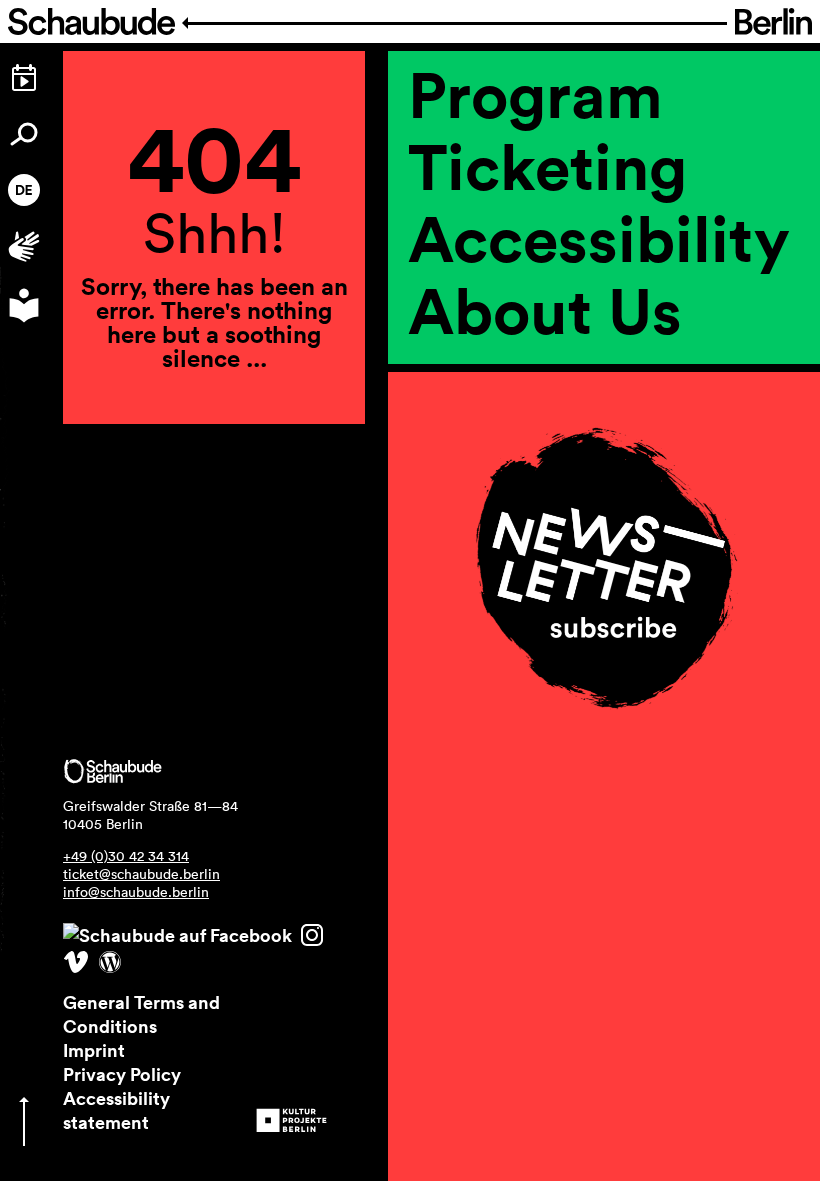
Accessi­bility (599, 238)
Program (535, 94)
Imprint (94, 1050)
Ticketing (547, 166)
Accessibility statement (116, 1110)
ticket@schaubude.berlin (141, 874)
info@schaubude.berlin (136, 892)
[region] (604, 410)
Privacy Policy (122, 1074)
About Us (545, 310)
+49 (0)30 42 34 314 (126, 856)
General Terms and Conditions (141, 1014)
